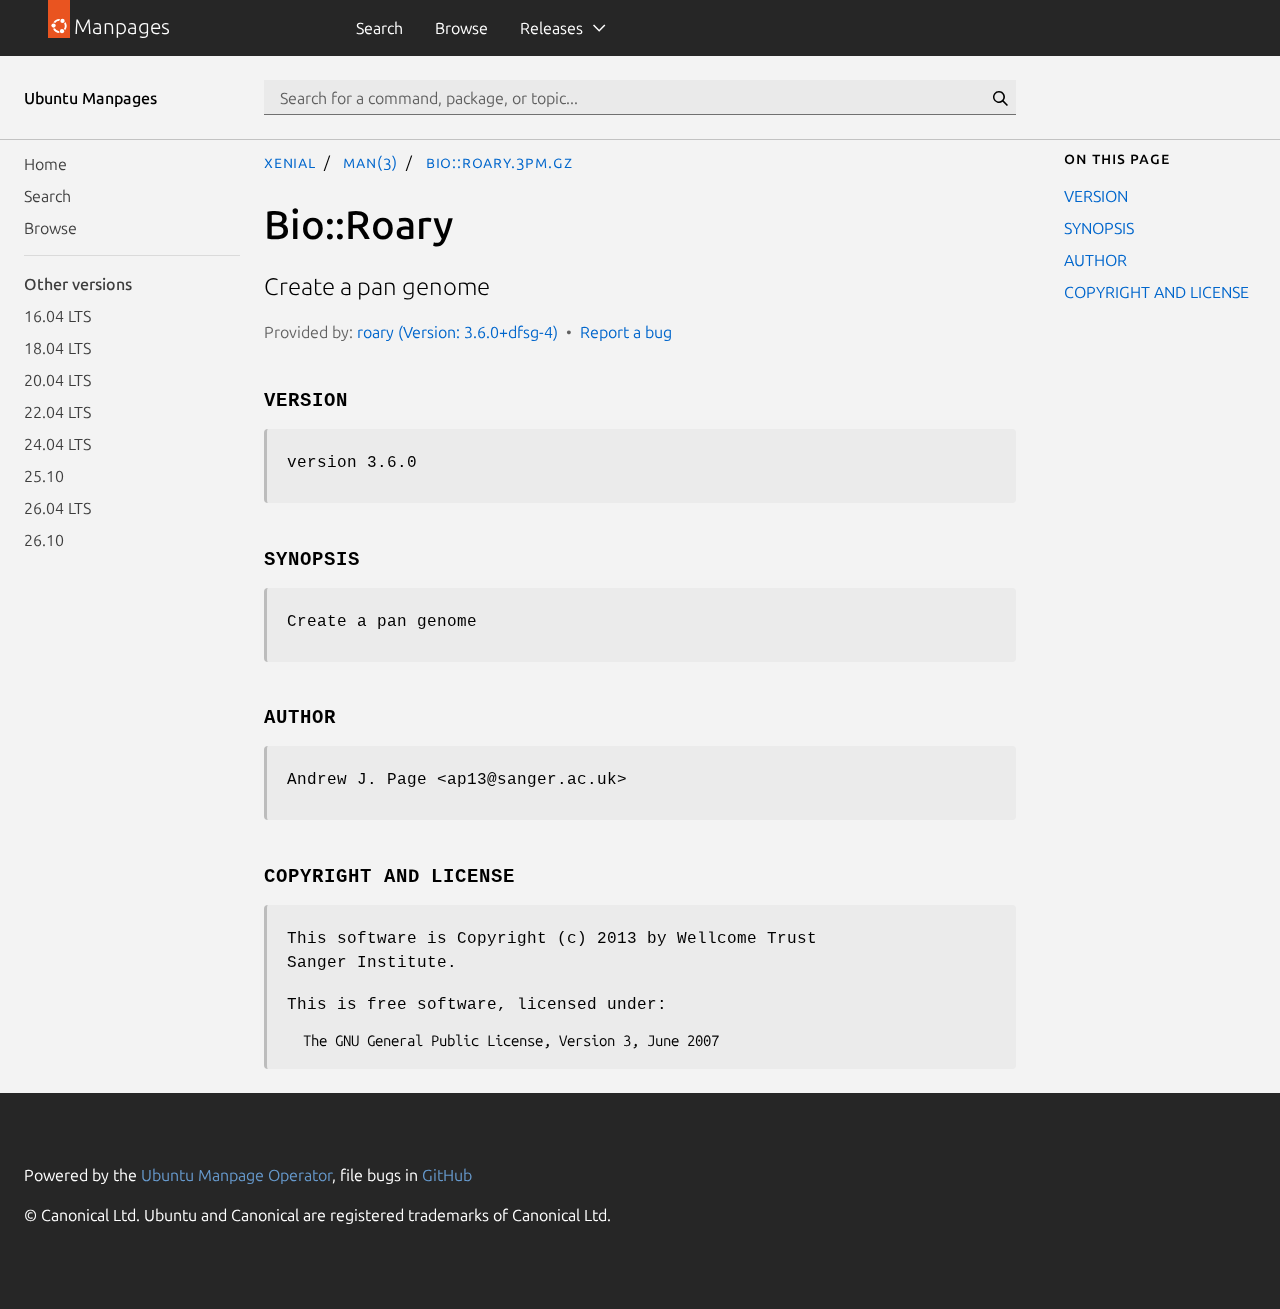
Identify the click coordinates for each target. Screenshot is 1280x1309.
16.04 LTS (57, 316)
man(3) (370, 162)
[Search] (1000, 98)
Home (45, 164)
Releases (551, 28)
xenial (290, 162)
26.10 (44, 540)
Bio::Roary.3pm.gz (499, 162)
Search (379, 28)
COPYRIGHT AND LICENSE (1156, 292)
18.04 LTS (57, 348)
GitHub (447, 1175)
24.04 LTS (57, 444)
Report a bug (626, 332)
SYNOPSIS (1099, 228)
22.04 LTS (57, 412)
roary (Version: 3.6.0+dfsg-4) (457, 332)
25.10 (44, 476)
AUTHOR (1095, 260)
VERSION (1096, 196)
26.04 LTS (57, 508)
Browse (461, 28)
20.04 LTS (57, 380)
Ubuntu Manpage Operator (236, 1175)
